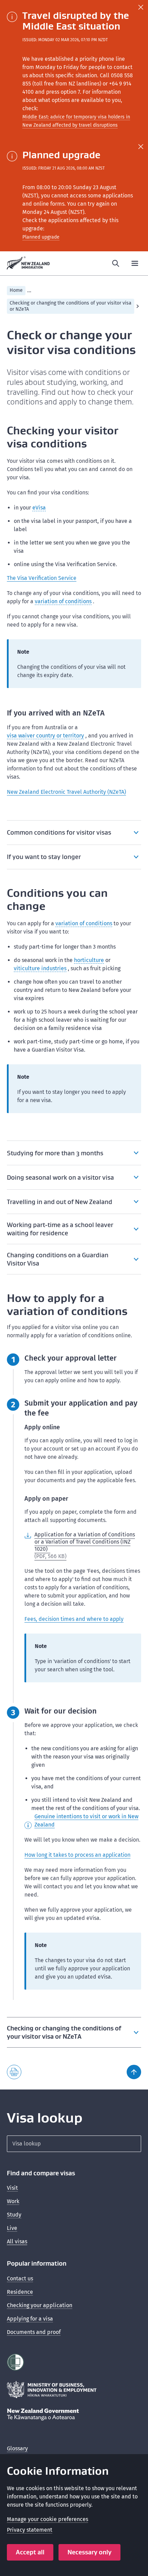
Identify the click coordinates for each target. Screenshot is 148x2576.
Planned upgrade (41, 237)
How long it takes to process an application (77, 1855)
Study (14, 2215)
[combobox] (74, 2144)
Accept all (30, 2552)
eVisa (39, 508)
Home (16, 290)
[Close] (141, 7)
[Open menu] (135, 263)
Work (13, 2201)
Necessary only (89, 2552)
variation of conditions (63, 601)
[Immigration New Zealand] (28, 263)
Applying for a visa (30, 2319)
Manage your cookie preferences (47, 2519)
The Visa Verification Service (42, 578)
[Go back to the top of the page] (134, 2072)
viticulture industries (40, 968)
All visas (17, 2241)
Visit (12, 2188)
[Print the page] (14, 2072)
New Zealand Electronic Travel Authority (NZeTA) (66, 792)
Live (12, 2228)
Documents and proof (34, 2332)
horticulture (89, 960)
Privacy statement (30, 2530)
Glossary (17, 2448)
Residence (20, 2292)
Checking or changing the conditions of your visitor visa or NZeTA (71, 306)
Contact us (20, 2279)
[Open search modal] (116, 263)
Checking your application (40, 2305)
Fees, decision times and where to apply (74, 1619)
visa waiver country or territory (45, 736)
